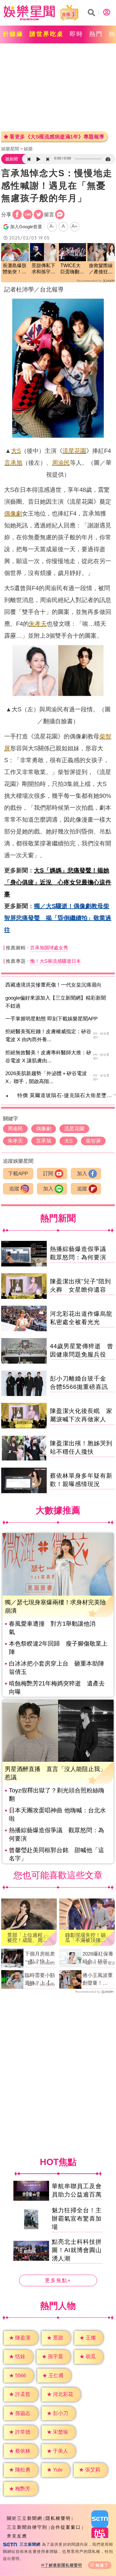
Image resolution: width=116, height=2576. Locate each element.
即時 (76, 34)
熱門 (96, 34)
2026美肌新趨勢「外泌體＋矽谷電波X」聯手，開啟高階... (46, 1077)
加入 (82, 1174)
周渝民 (61, 463)
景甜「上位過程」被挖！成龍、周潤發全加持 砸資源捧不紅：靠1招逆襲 (29, 1938)
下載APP (18, 1174)
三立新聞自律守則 (27, 2527)
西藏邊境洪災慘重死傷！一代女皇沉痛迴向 (53, 985)
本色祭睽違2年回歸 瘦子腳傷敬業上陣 (58, 1648)
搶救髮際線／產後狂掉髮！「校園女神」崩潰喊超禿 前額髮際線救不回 (101, 269)
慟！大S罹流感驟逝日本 (55, 961)
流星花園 (74, 451)
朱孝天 (38, 624)
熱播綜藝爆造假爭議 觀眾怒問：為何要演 (57, 1834)
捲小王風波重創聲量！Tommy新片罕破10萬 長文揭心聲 (98, 1980)
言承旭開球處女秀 (49, 948)
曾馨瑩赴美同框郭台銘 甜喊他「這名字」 (57, 1854)
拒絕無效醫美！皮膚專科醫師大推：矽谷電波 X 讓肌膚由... (48, 1057)
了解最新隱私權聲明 (63, 2565)
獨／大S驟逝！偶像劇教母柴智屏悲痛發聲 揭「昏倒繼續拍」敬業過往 (58, 918)
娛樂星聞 (10, 149)
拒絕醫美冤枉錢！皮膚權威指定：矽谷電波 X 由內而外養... (48, 1036)
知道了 (102, 2565)
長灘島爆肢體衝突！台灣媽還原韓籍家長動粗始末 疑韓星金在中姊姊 (15, 269)
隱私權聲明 (58, 2518)
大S (16, 451)
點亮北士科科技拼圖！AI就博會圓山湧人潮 (77, 2250)
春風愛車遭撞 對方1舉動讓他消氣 (52, 1628)
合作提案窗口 (66, 2527)
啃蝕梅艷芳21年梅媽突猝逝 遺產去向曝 (57, 1688)
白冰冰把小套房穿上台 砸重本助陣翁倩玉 (57, 1668)
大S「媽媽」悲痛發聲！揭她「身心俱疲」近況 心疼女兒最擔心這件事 (58, 882)
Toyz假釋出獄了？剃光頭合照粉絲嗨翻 (57, 1794)
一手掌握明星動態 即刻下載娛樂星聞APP (51, 1019)
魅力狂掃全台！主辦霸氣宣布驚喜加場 (77, 2219)
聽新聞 (12, 159)
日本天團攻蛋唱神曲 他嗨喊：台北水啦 (57, 1814)
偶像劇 (13, 513)
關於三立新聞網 (25, 2518)
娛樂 (28, 149)
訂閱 (48, 1174)
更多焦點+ (58, 2281)
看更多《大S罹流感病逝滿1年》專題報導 (57, 137)
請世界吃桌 (47, 34)
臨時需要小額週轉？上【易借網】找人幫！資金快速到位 (40, 1980)
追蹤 (14, 1189)
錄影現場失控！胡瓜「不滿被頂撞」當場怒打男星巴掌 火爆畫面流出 (87, 1938)
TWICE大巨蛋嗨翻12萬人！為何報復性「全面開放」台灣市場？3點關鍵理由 (72, 269)
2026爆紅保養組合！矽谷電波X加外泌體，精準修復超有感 (98, 1958)
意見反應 (17, 2536)
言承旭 (13, 463)
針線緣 (13, 34)
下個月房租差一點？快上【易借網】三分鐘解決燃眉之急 (40, 1958)
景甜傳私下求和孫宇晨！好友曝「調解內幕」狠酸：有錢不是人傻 (43, 269)
